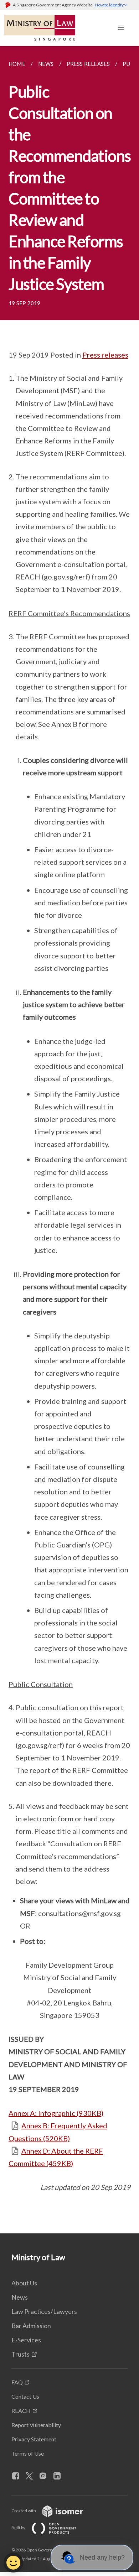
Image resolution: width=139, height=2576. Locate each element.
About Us (24, 2283)
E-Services (26, 2340)
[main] (69, 1140)
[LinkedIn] (60, 2476)
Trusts (20, 2354)
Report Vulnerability (36, 2425)
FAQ (17, 2382)
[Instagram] (46, 2476)
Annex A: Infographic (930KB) (56, 2113)
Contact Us (25, 2396)
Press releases (105, 355)
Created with (24, 2511)
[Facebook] (19, 2476)
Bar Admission (31, 2326)
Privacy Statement (34, 2439)
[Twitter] (32, 2476)
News (20, 2297)
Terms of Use (28, 2453)
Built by (19, 2528)
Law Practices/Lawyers (44, 2311)
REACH (21, 2411)
